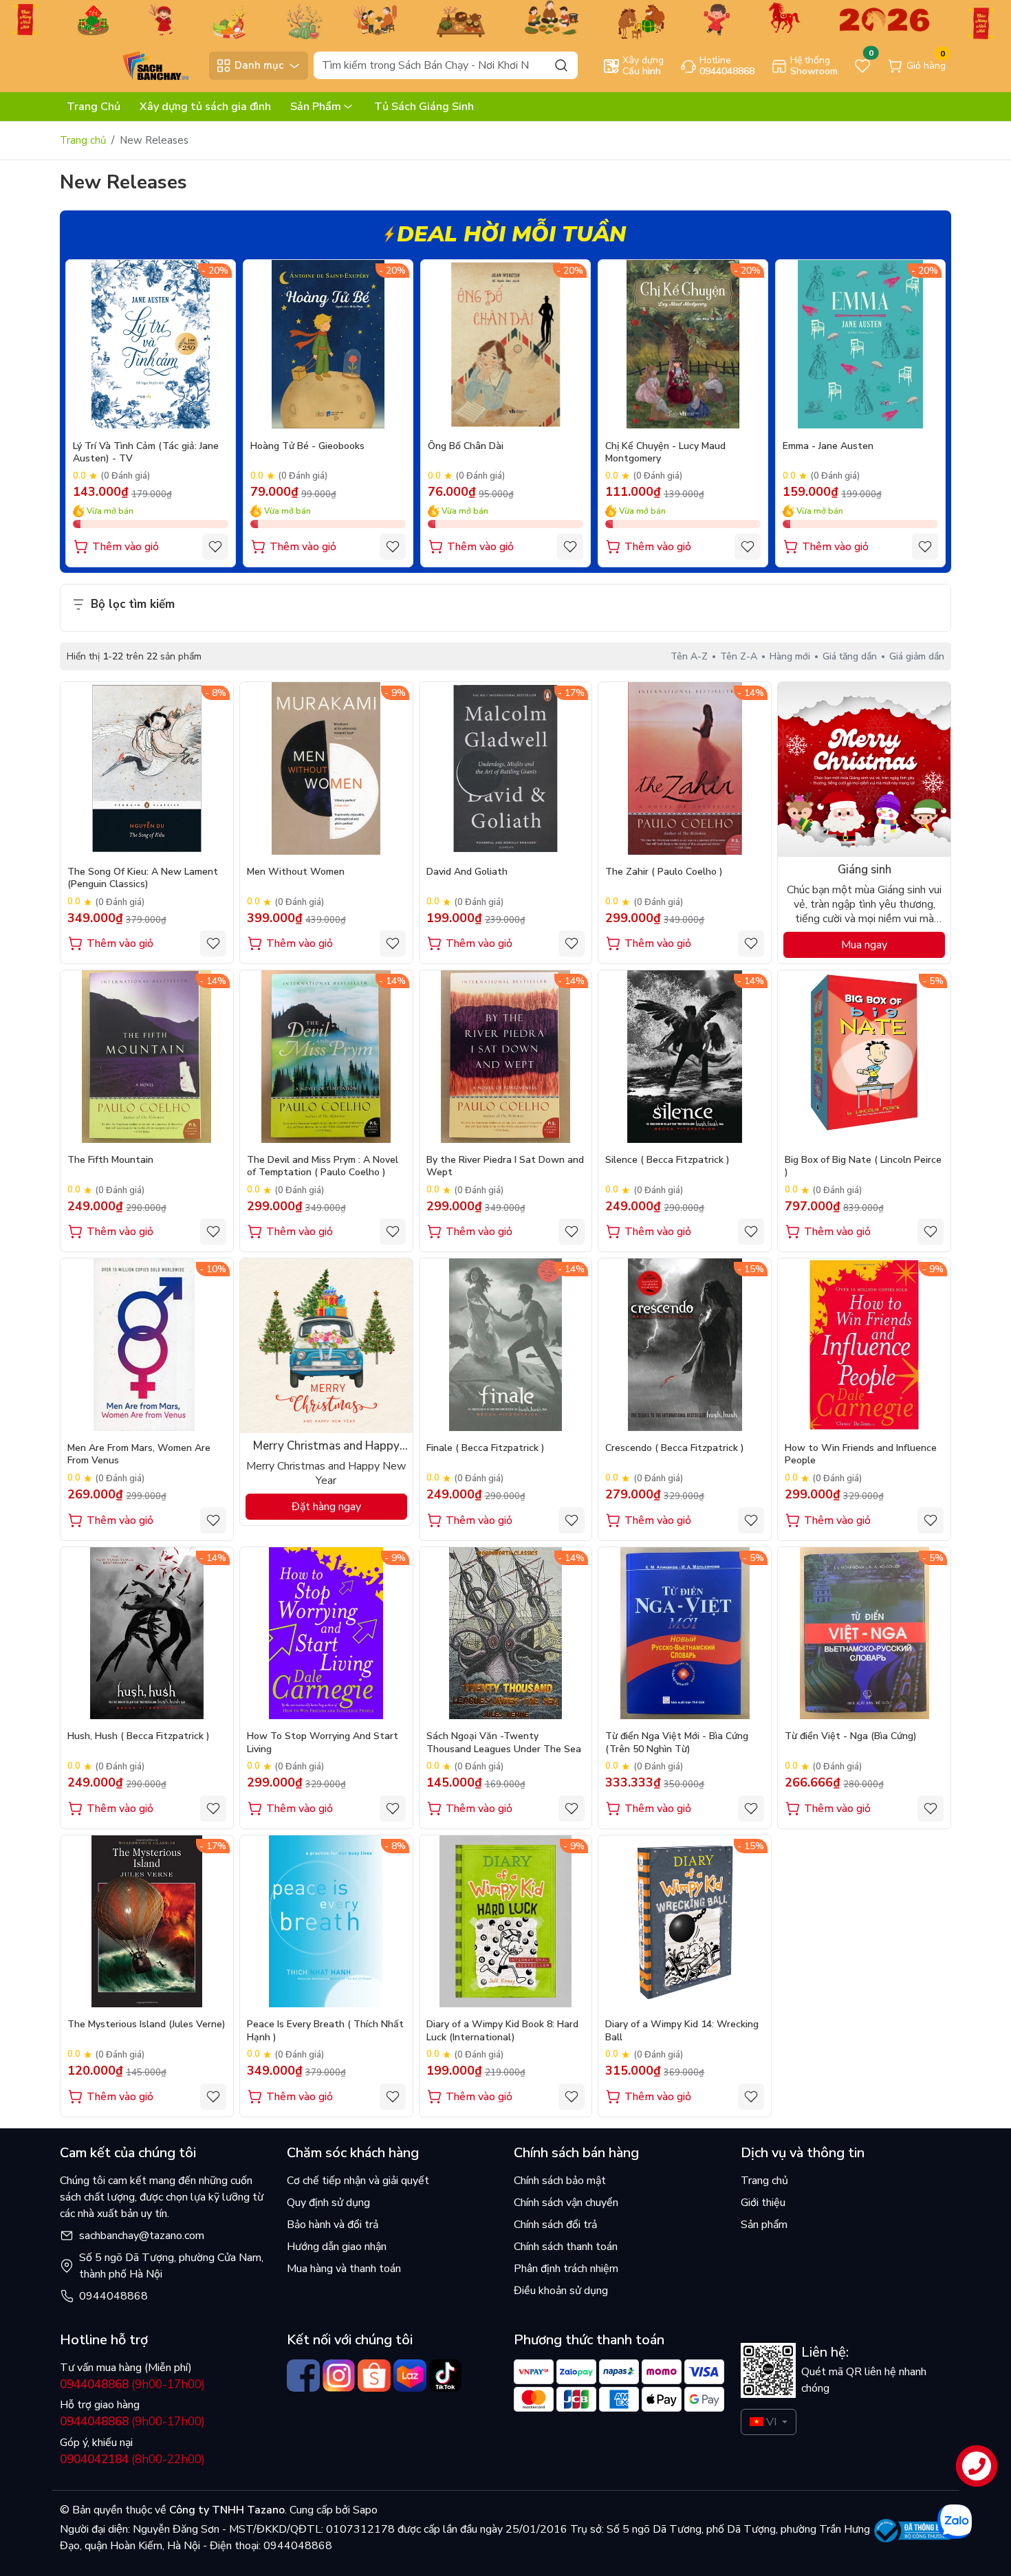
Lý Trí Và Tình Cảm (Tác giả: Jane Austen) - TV (146, 452)
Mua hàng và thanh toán (344, 2269)
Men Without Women (296, 872)
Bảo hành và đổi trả (333, 2225)
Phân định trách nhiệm (566, 2269)
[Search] (561, 65)
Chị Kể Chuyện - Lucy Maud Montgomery (665, 452)
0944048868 (113, 2296)
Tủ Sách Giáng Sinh (424, 107)
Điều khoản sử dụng (561, 2291)
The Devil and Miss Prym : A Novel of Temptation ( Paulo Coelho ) (323, 1166)
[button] (925, 415)
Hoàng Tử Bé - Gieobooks (307, 446)
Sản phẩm (764, 2225)
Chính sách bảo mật (560, 2181)
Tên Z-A (739, 656)
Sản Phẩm (316, 107)
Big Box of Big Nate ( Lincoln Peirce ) (863, 1166)
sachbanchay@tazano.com (142, 2236)
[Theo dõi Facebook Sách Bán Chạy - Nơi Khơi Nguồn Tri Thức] (303, 2376)
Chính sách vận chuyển (566, 2203)
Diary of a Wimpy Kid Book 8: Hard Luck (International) (502, 2031)
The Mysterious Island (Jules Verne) (146, 2024)
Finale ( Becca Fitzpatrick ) (486, 1448)
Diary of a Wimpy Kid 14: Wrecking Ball (682, 2031)
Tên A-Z (689, 656)
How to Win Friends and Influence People (861, 1454)
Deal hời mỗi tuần (511, 234)
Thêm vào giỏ (126, 547)
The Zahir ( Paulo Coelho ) (664, 872)
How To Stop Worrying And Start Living (323, 1743)
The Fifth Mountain (110, 1160)
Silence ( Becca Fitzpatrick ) (667, 1160)
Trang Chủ (94, 107)
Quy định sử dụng (328, 2203)
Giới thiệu (763, 2203)
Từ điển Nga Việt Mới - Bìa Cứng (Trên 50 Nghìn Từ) (677, 1743)
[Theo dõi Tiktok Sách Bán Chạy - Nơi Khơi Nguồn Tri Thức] (446, 2376)
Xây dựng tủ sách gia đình (205, 107)
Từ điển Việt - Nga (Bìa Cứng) (851, 1736)
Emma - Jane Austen (828, 446)
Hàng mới (790, 656)
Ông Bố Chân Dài (466, 446)
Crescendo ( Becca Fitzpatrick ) (675, 1448)
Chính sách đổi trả (555, 2225)
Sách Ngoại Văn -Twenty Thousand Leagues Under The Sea (504, 1743)
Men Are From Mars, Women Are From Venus (139, 1454)
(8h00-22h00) (132, 2459)
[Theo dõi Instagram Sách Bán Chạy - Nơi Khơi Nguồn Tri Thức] (339, 2376)
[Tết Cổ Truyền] (505, 19)
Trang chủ (83, 140)
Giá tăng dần (850, 656)
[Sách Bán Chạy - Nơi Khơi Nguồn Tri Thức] (131, 65)
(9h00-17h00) (132, 2384)
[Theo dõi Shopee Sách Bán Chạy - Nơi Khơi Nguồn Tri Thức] (374, 2376)
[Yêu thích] (215, 547)
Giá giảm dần (917, 656)
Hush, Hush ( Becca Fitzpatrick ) (139, 1736)
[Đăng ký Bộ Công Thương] (913, 2531)
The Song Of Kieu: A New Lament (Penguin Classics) (143, 878)
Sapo (364, 2510)
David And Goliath (467, 872)
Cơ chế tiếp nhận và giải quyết (358, 2181)
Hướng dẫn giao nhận (337, 2247)
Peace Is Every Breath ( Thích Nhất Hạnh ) (325, 2031)
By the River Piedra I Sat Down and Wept (505, 1166)
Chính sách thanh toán (566, 2247)
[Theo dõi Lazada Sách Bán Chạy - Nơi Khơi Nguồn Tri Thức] (410, 2376)
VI (771, 2422)
